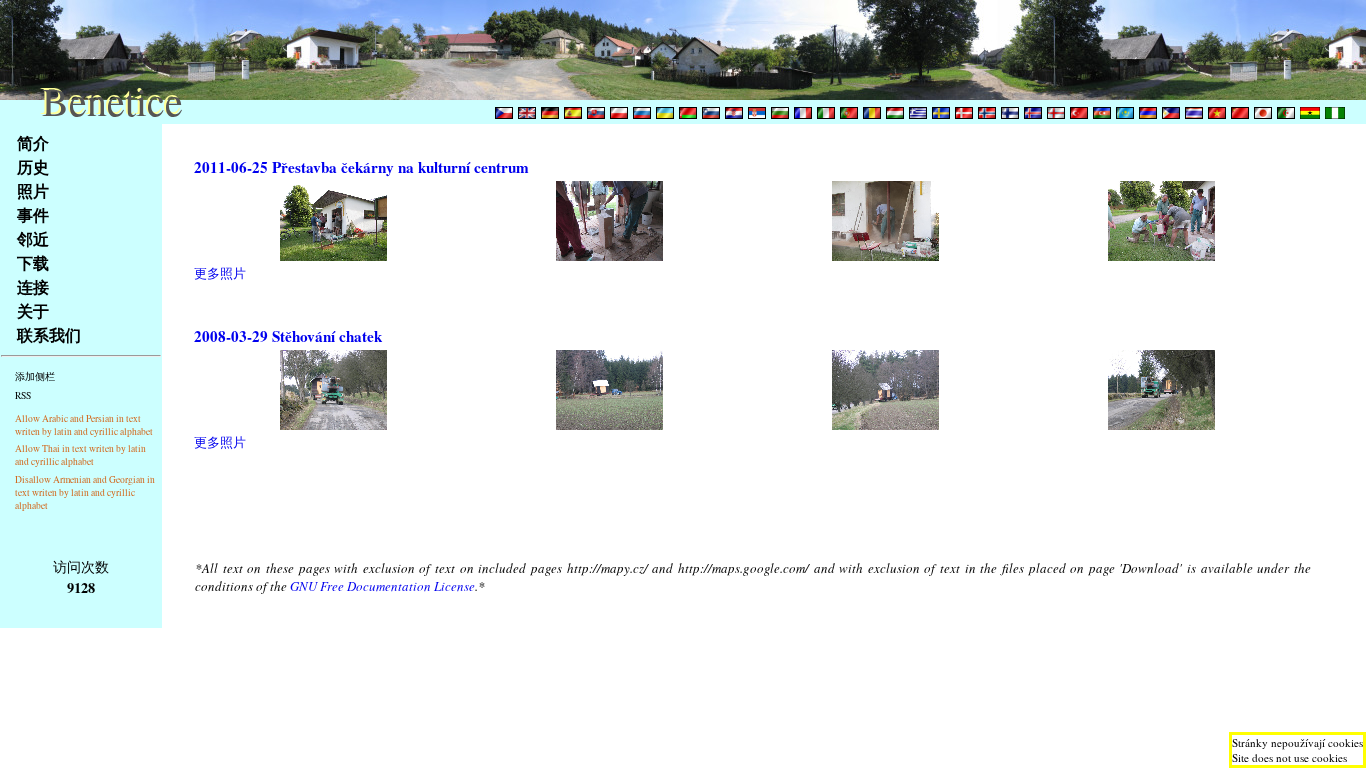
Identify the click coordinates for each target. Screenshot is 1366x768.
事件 (33, 214)
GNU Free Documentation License (382, 586)
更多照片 (220, 273)
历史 (33, 166)
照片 (33, 190)
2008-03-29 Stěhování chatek (288, 336)
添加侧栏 (35, 376)
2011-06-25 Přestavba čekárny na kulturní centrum (361, 167)
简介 (33, 142)
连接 (33, 286)
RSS (23, 395)
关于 (33, 310)
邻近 (33, 238)
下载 (33, 262)
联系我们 (49, 334)
